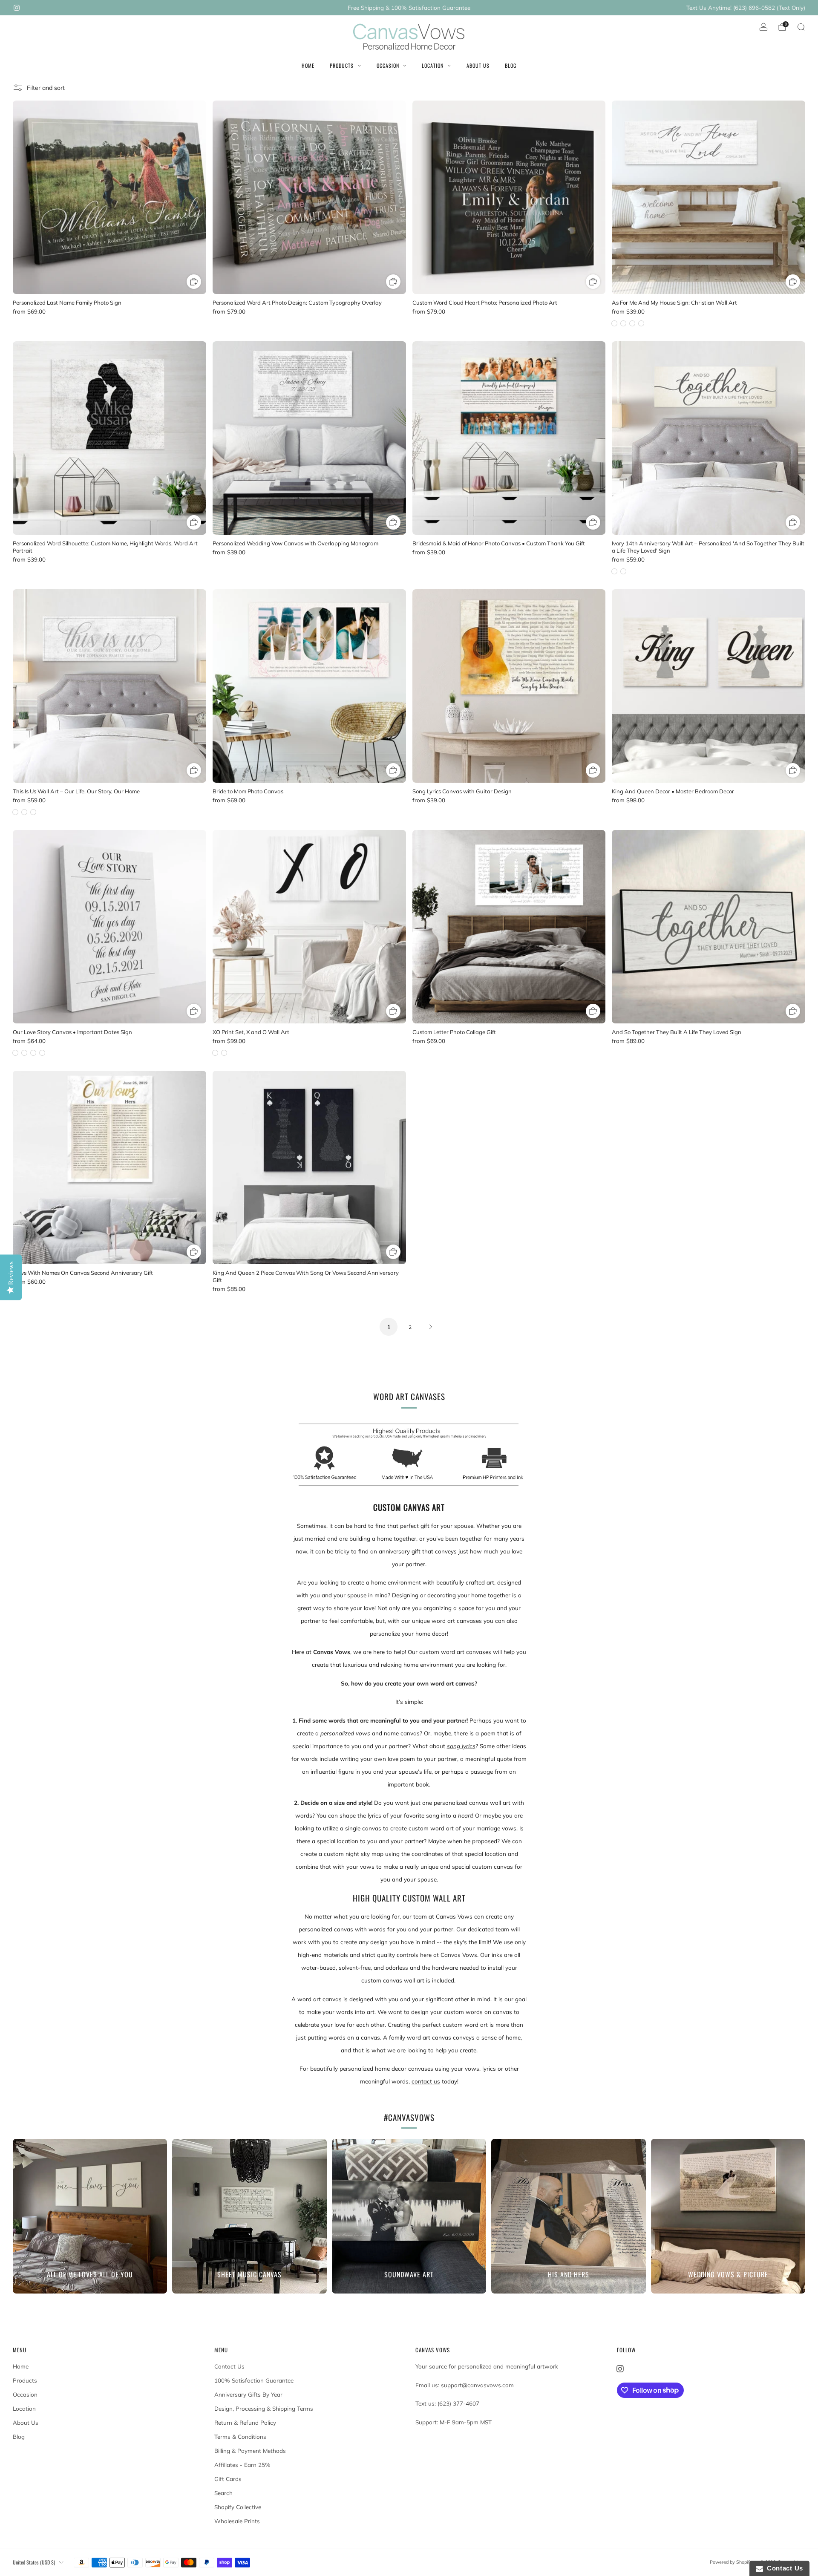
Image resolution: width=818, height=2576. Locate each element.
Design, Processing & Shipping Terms (264, 2409)
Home (308, 65)
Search (223, 2493)
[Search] (801, 27)
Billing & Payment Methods (250, 2451)
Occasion (388, 65)
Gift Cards (228, 2479)
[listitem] (409, 8)
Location (433, 65)
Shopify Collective (238, 2507)
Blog (511, 65)
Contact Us (229, 2366)
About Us (478, 65)
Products (342, 65)
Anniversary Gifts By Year (248, 2394)
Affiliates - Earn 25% (242, 2465)
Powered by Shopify (731, 2562)
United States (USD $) (34, 2562)
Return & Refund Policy (245, 2423)
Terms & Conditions (240, 2437)
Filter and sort (46, 88)
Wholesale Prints (237, 2521)
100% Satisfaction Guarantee (254, 2380)
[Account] (763, 27)
